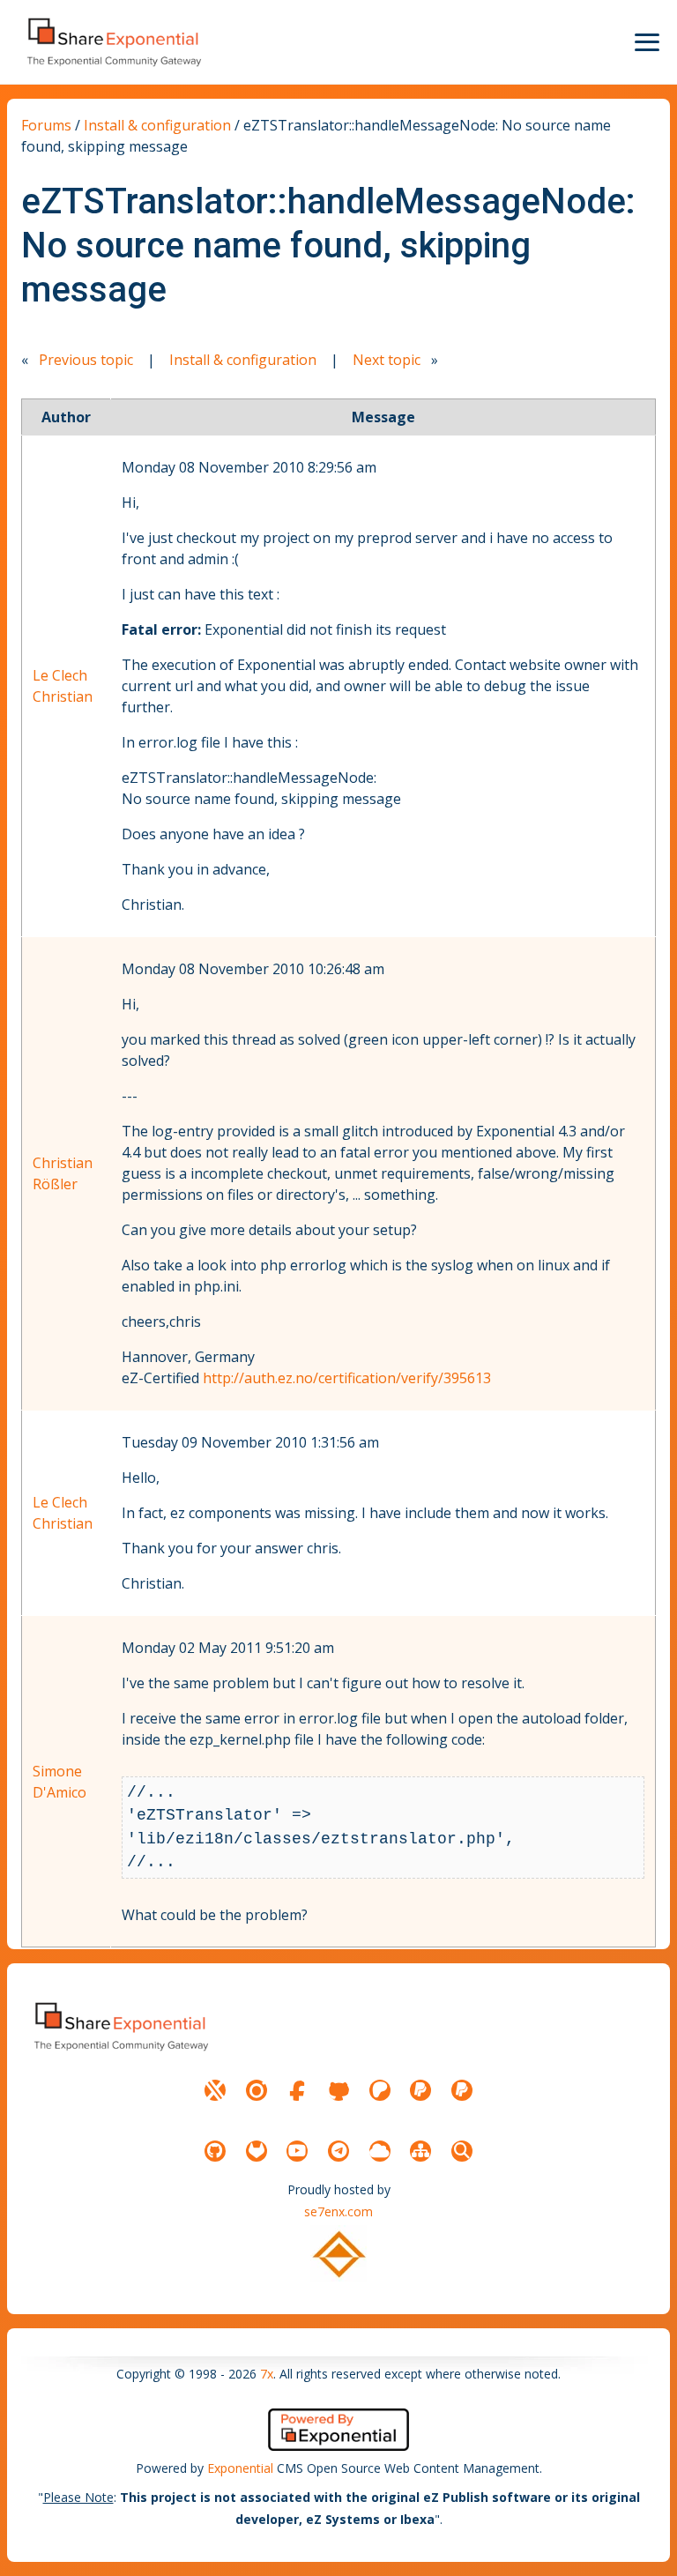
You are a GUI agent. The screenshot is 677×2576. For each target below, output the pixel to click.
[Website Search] (462, 2151)
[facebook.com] (297, 2090)
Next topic (387, 360)
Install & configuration (157, 125)
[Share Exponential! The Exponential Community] (113, 42)
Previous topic (86, 360)
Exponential (240, 2468)
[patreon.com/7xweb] (380, 2090)
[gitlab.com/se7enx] (257, 2151)
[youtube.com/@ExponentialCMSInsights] (297, 2151)
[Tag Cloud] (380, 2151)
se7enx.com (338, 2211)
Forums (46, 125)
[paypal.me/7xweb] (420, 2090)
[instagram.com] (257, 2090)
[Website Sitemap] (420, 2151)
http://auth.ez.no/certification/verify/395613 (347, 1378)
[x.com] (215, 2090)
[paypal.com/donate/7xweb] (462, 2090)
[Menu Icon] (647, 42)
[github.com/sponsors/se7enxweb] (338, 2090)
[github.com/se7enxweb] (215, 2151)
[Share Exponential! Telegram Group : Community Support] (338, 2151)
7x (267, 2374)
